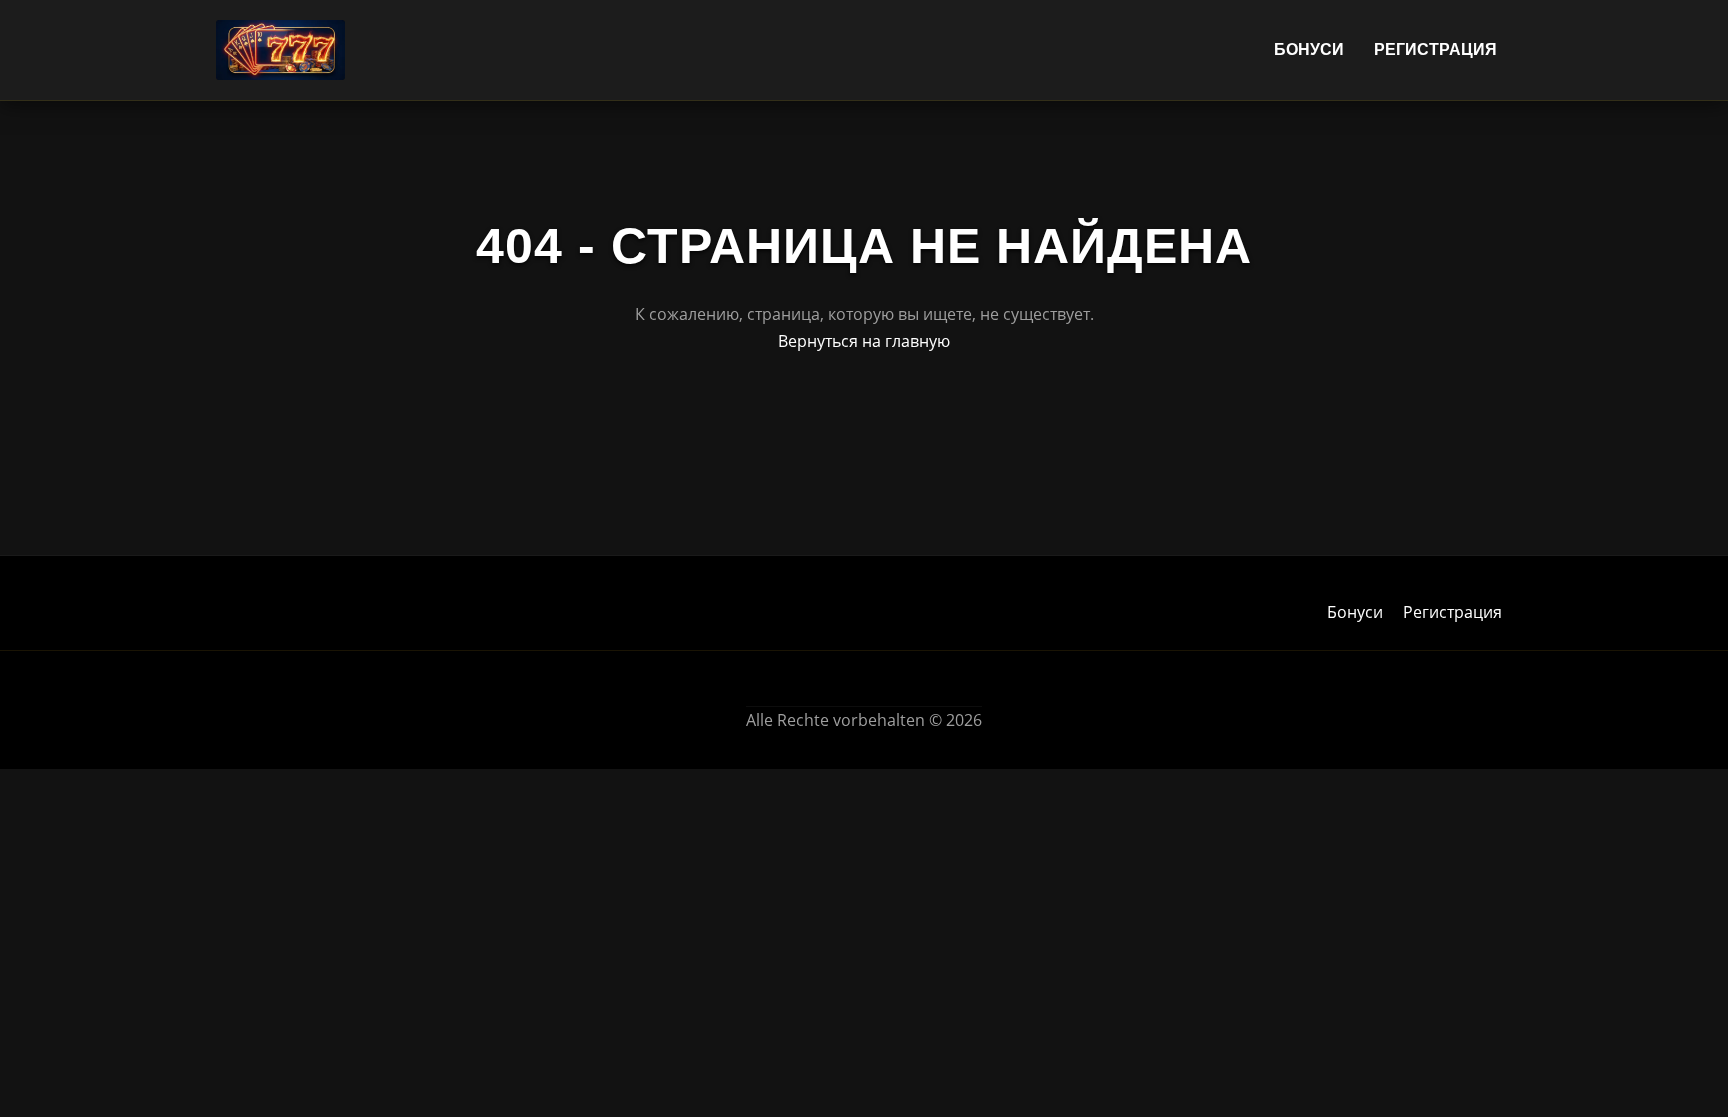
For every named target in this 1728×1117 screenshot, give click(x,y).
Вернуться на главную (864, 341)
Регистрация (1435, 49)
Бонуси (1309, 49)
